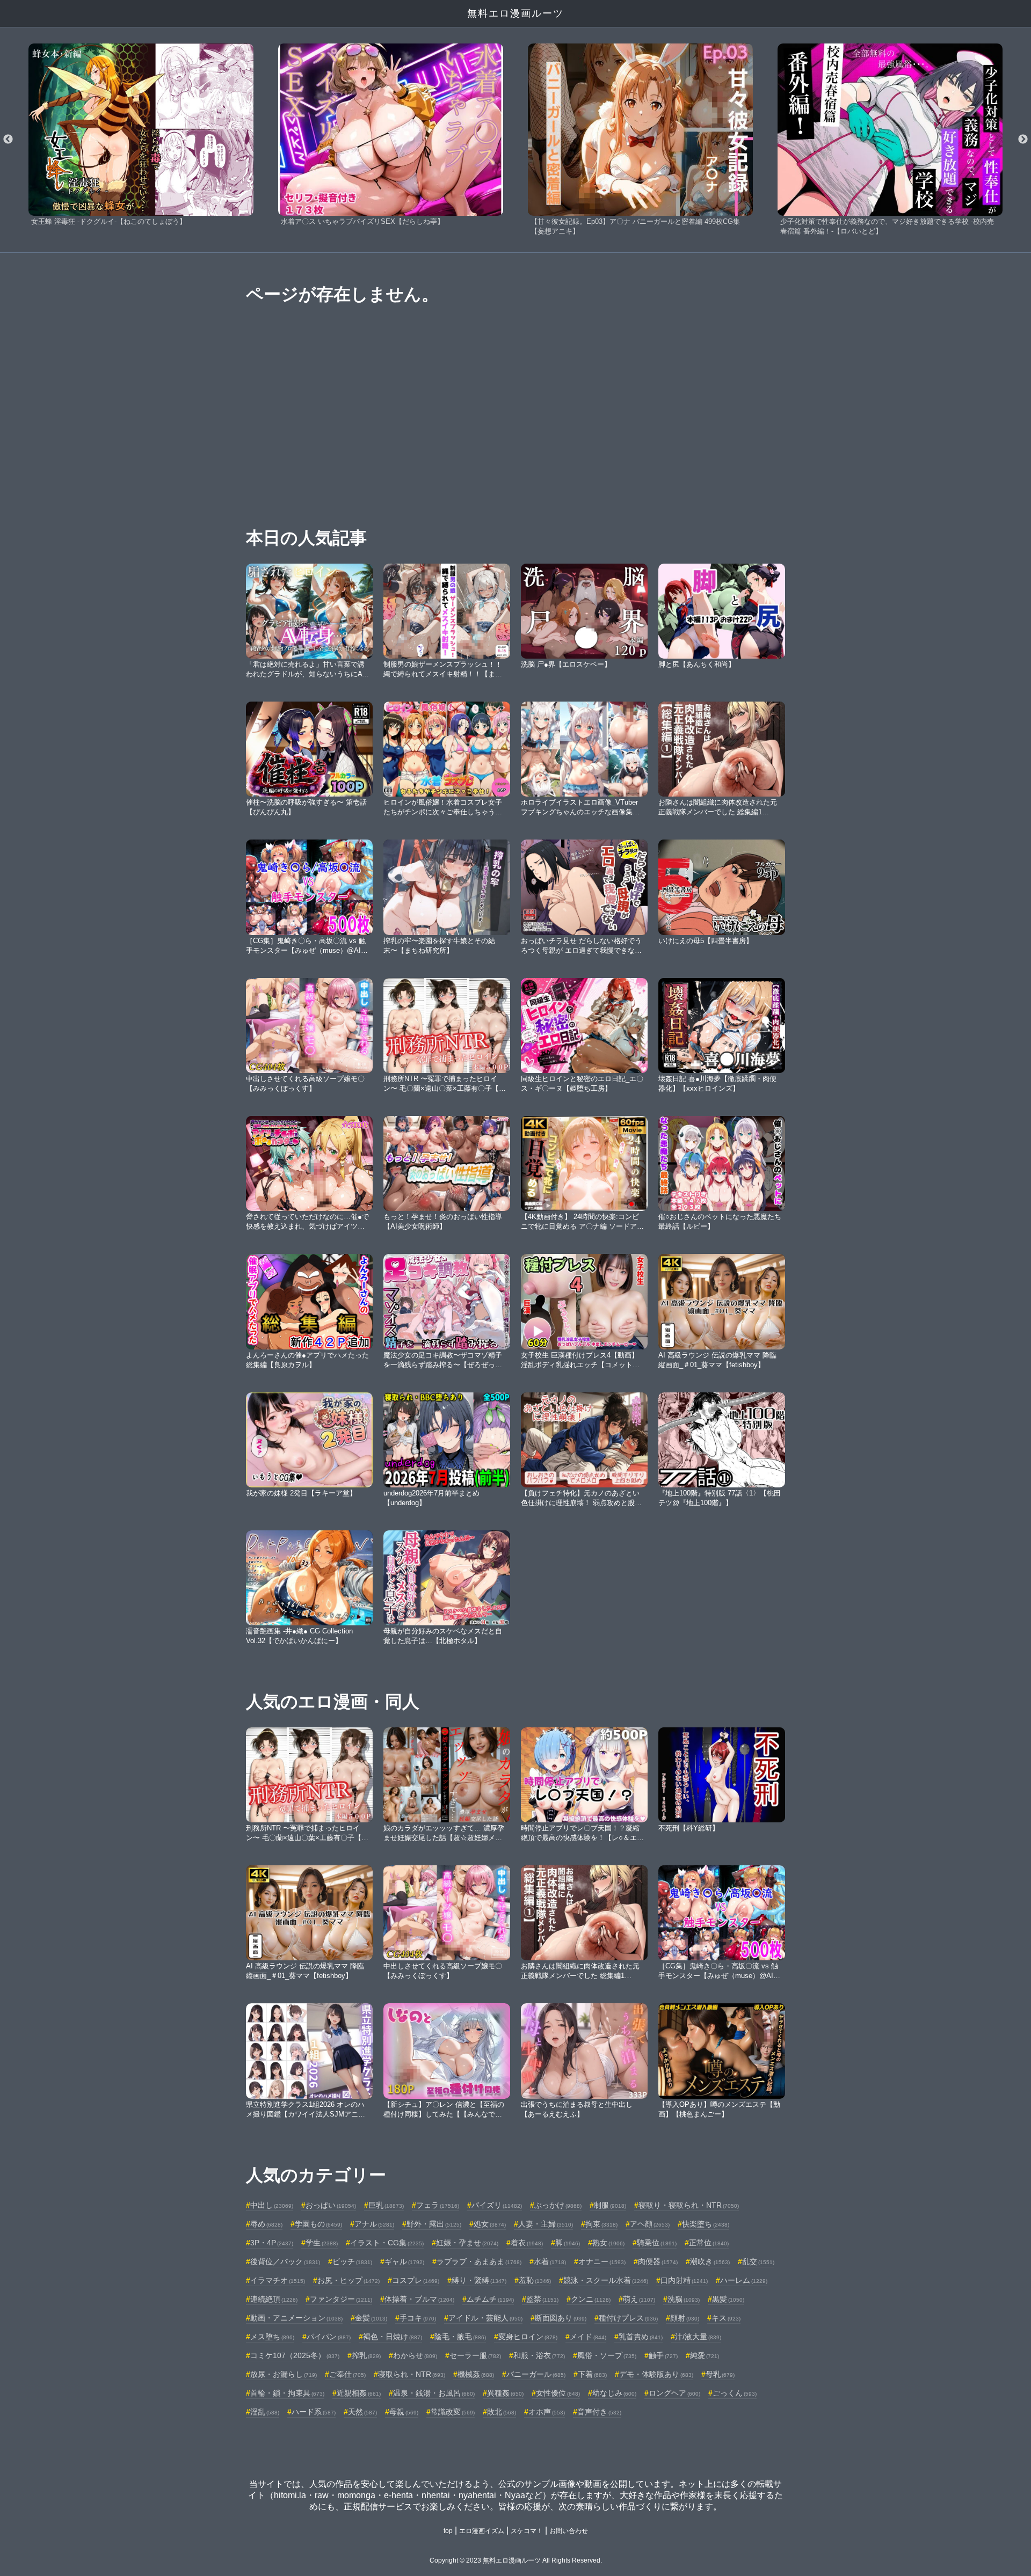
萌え (639, 2299)
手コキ (418, 2318)
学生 (322, 2243)
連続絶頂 (274, 2299)
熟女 (608, 2243)
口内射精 (684, 2280)
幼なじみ (614, 2393)
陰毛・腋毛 (460, 2337)
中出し (272, 2205)
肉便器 (658, 2261)
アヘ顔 (650, 2224)
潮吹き (710, 2261)
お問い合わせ (569, 2531)
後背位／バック (285, 2261)
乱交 (758, 2261)
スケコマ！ (527, 2531)
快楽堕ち (706, 2224)
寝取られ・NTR (412, 2374)
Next (1023, 140)
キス (726, 2318)
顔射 (685, 2318)
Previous (8, 140)
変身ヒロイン (528, 2337)
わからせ (415, 2355)
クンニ (591, 2299)
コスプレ (416, 2280)
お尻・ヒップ (348, 2280)
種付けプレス (628, 2318)
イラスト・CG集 (387, 2243)
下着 (592, 2374)
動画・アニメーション (296, 2318)
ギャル (404, 2261)
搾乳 (366, 2355)
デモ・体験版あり (656, 2374)
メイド (588, 2337)
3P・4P (272, 2243)
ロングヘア (674, 2393)
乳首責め (641, 2337)
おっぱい (331, 2205)
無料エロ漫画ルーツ (515, 13)
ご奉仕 (347, 2374)
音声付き (599, 2412)
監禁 (542, 2299)
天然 (362, 2412)
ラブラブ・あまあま (479, 2261)
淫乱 (265, 2412)
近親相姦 (359, 2393)
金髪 (371, 2318)
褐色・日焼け (393, 2337)
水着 (550, 2261)
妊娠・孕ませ (467, 2243)
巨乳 (386, 2205)
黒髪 (728, 2299)
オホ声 (547, 2412)
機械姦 (476, 2374)
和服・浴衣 (539, 2355)
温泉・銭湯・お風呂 (434, 2393)
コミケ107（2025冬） (295, 2355)
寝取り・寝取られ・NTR (689, 2205)
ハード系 (314, 2412)
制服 (610, 2205)
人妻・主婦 (546, 2224)
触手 (663, 2355)
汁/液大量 (698, 2337)
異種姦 (505, 2393)
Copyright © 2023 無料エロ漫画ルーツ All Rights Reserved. (516, 2560)
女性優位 (558, 2393)
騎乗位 (657, 2243)
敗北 (502, 2412)
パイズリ (497, 2205)
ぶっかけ (558, 2205)
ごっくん (735, 2393)
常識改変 (453, 2412)
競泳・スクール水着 (606, 2280)
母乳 (720, 2374)
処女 (490, 2224)
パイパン (329, 2337)
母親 (404, 2412)
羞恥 (535, 2280)
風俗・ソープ (607, 2355)
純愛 (705, 2355)
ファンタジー (341, 2299)
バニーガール (536, 2374)
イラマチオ (278, 2280)
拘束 (601, 2224)
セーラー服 (475, 2355)
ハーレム (744, 2280)
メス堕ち (272, 2337)
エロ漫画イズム (482, 2531)
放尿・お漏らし (284, 2374)
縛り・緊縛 (479, 2280)
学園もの (318, 2224)
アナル (374, 2224)
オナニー (602, 2261)
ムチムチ (490, 2299)
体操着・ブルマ (419, 2299)
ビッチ (352, 2261)
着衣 (527, 2243)
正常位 (709, 2243)
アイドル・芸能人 (485, 2318)
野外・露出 (434, 2224)
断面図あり (561, 2318)
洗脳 (684, 2299)
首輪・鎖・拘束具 (287, 2393)
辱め (266, 2224)
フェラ (438, 2205)
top (448, 2531)
